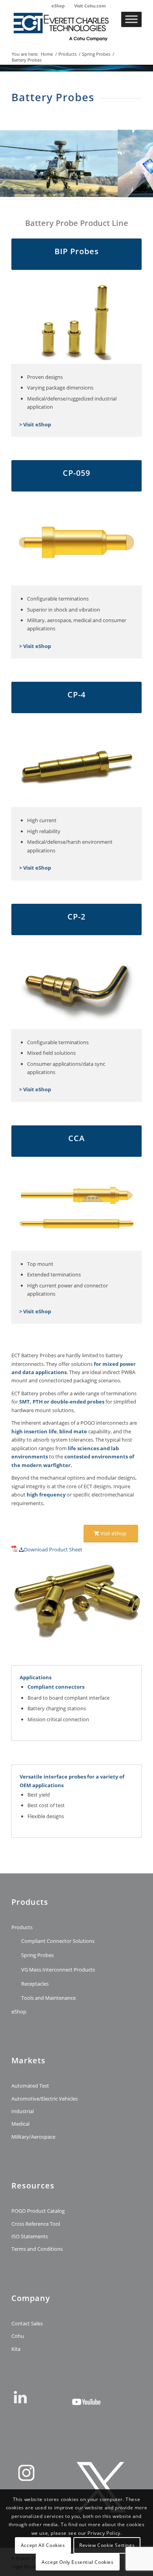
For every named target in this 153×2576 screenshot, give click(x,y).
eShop (58, 6)
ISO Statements (30, 2236)
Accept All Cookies (43, 2545)
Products (22, 1927)
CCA (76, 1138)
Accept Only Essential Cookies (77, 2562)
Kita (16, 2349)
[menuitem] (58, 6)
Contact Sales (27, 2323)
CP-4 (76, 695)
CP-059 (76, 473)
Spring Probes (37, 1955)
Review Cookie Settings (107, 2545)
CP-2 (76, 917)
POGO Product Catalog (38, 2211)
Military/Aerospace (33, 2137)
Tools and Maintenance (48, 1998)
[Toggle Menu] (131, 19)
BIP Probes (77, 251)
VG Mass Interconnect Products (58, 1970)
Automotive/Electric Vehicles (45, 2099)
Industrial (23, 2111)
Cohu (18, 2336)
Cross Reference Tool (36, 2224)
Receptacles (35, 1984)
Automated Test (30, 2086)
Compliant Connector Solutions (58, 1941)
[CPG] (63, 27)
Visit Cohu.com (90, 6)
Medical (20, 2124)
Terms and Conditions (37, 2249)
